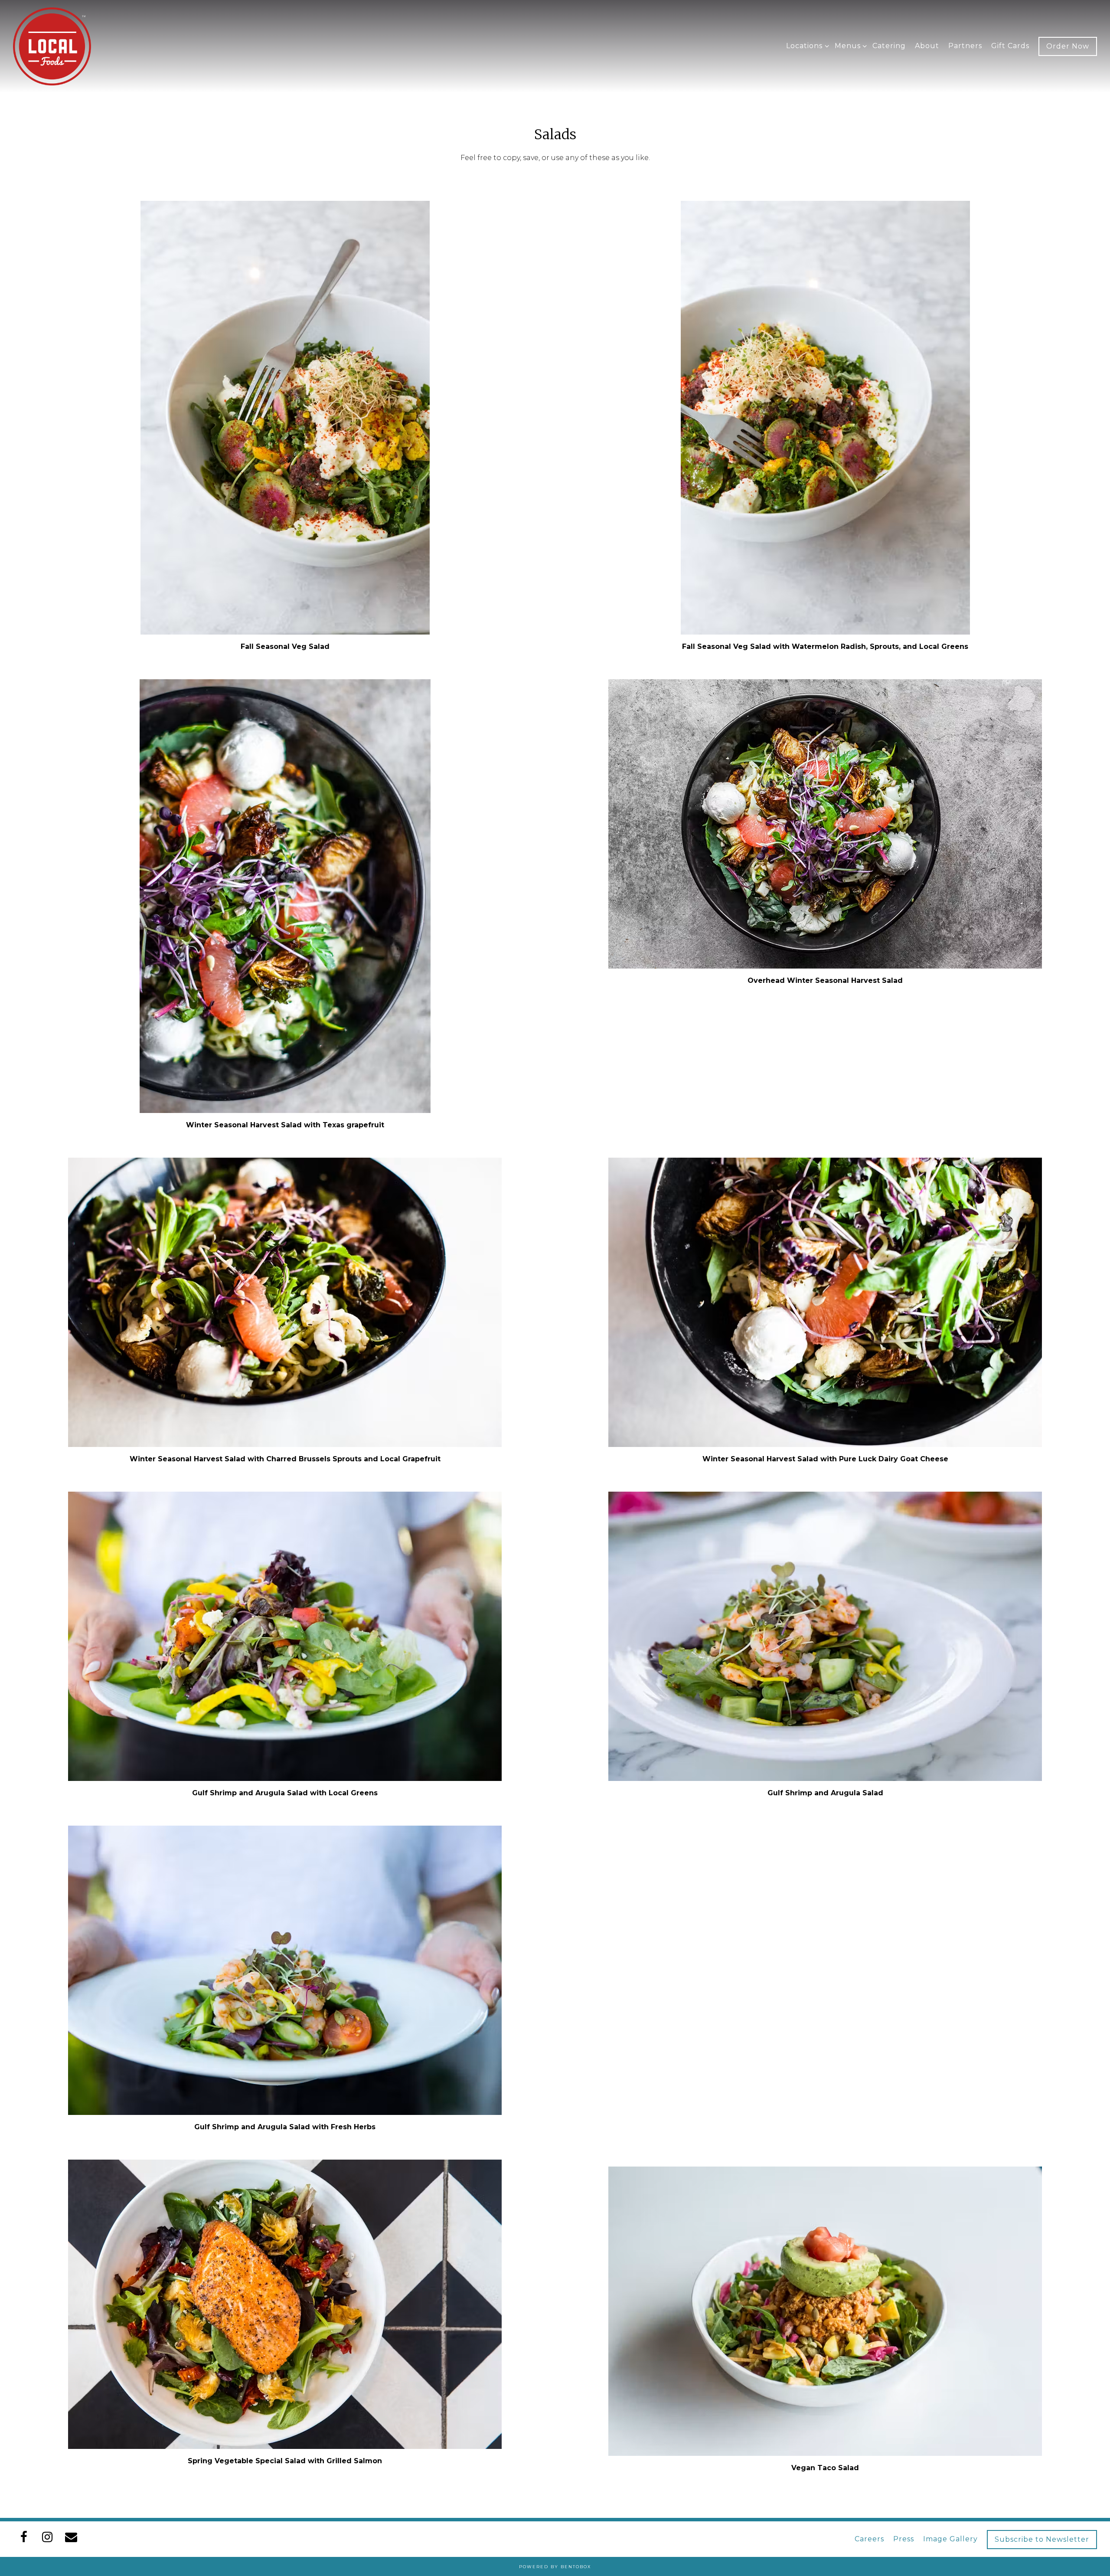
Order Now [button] (1068, 46)
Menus (849, 46)
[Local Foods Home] (52, 46)
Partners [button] (965, 46)
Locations (806, 46)
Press (904, 2539)
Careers (869, 2539)
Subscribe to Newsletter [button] (1042, 2539)
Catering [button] (889, 46)
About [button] (927, 46)
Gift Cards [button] (1010, 46)
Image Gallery (950, 2539)
